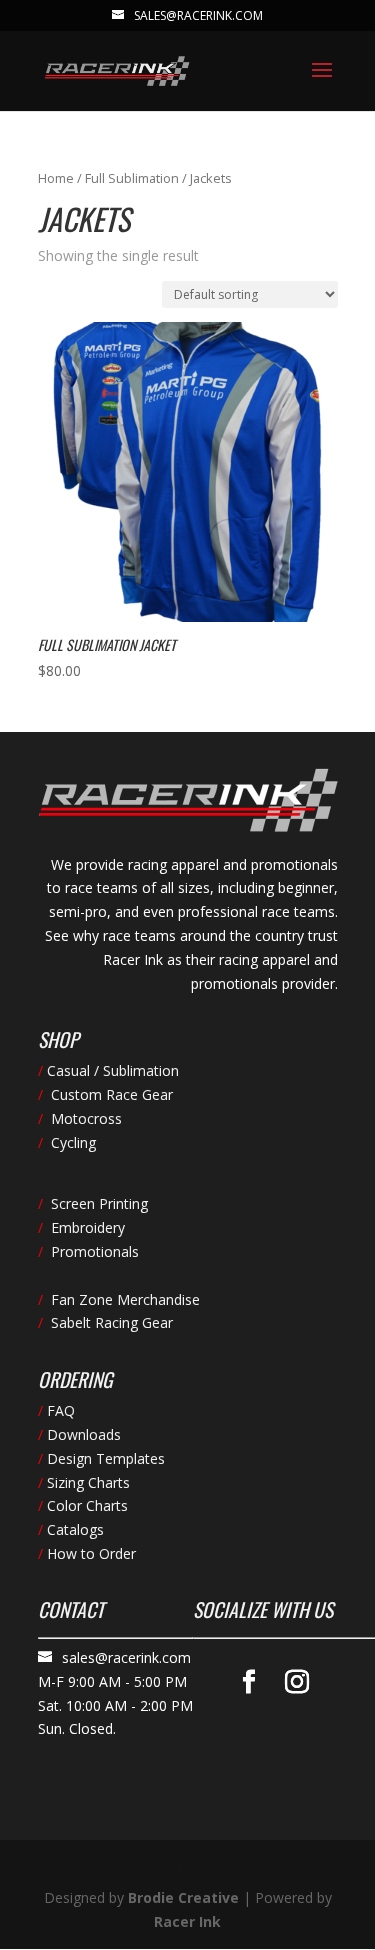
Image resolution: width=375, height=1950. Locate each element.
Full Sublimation (132, 178)
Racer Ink (187, 1921)
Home (56, 178)
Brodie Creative (183, 1897)
